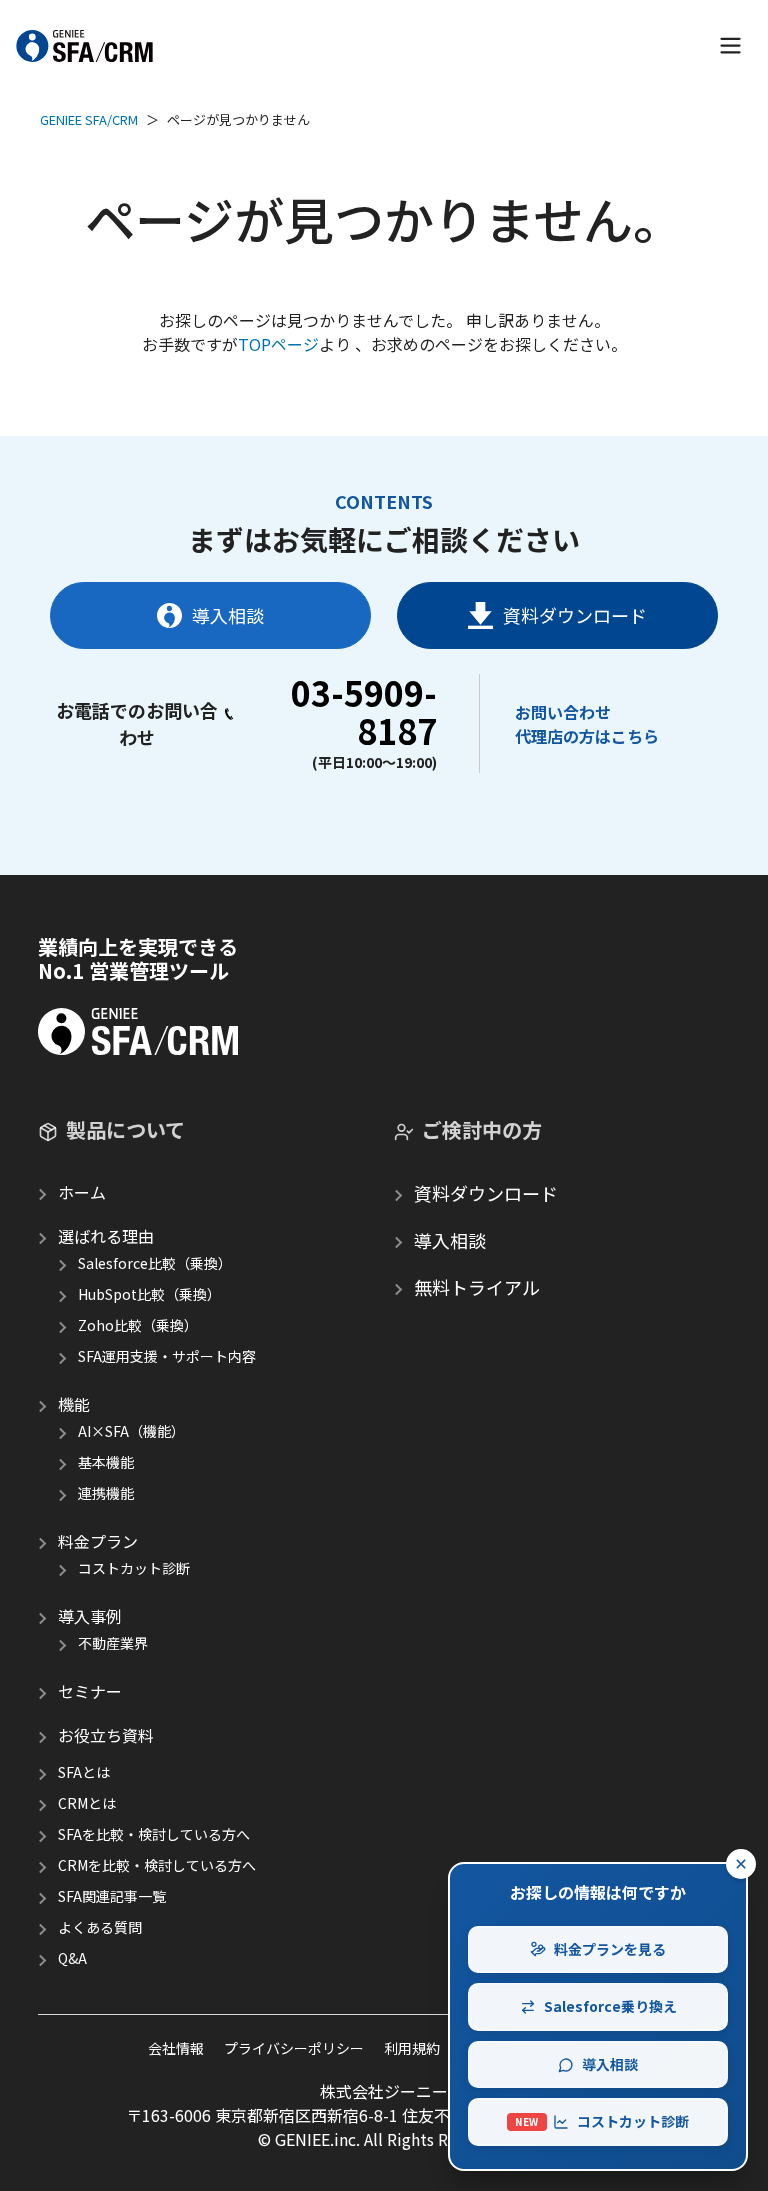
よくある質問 (100, 1927)
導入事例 (90, 1616)
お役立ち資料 (106, 1735)
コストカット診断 (134, 1568)
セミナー (90, 1691)
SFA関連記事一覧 (112, 1896)
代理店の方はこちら (587, 736)
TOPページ (278, 344)
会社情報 (176, 2048)
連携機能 (106, 1493)
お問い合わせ (563, 712)
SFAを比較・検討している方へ (154, 1834)
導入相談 (228, 615)
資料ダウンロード (575, 615)
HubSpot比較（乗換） (149, 1294)
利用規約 (412, 2048)
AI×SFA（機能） (131, 1431)
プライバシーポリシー (294, 2048)
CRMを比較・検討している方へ (157, 1865)
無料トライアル (477, 1287)
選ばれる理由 (106, 1236)
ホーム (82, 1192)
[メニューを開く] (730, 45)
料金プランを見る (610, 1949)
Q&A (72, 1958)
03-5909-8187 (364, 711)
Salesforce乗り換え (610, 2006)
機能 (74, 1404)
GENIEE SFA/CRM (89, 119)
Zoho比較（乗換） (138, 1325)
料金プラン (98, 1541)
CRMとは (87, 1803)
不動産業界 (113, 1643)
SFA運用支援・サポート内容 (167, 1356)
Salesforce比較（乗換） (155, 1263)
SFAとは (84, 1772)
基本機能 (106, 1462)
